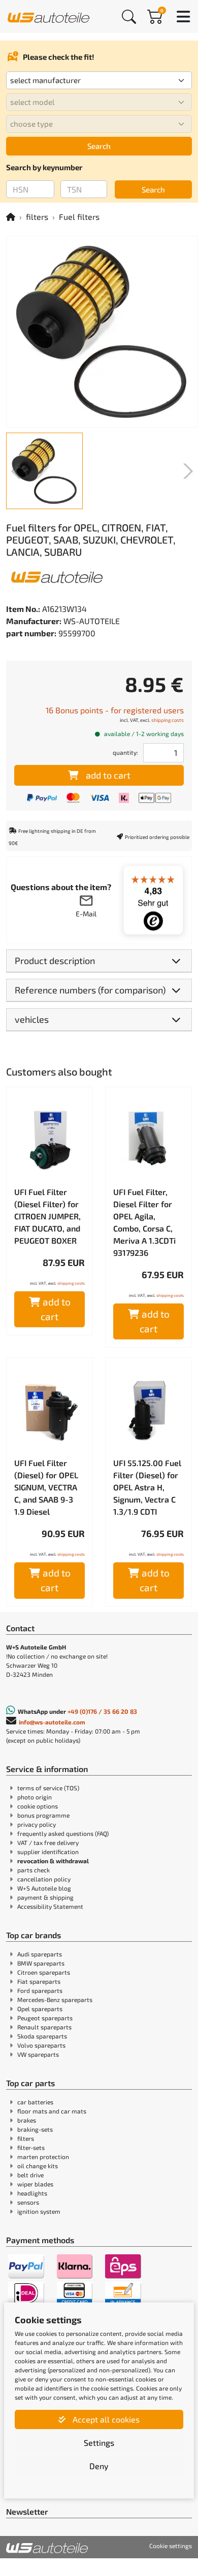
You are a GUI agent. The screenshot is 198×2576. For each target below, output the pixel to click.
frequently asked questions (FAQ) (63, 1833)
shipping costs (168, 720)
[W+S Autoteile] (48, 16)
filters (37, 217)
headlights (32, 2193)
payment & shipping (45, 1897)
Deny (99, 2466)
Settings (99, 2443)
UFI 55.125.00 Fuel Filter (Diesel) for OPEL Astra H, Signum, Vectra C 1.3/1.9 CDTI (147, 1487)
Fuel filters (79, 217)
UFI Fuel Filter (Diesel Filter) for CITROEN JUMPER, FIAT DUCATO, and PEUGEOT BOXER (47, 1216)
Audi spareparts (40, 1954)
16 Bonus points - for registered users (115, 710)
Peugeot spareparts (45, 2018)
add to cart (108, 775)
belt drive (30, 2175)
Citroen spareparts (44, 1972)
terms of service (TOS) (48, 1788)
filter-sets (31, 2147)
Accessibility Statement (50, 1906)
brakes (27, 2120)
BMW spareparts (41, 1963)
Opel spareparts (40, 2009)
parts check (34, 1870)
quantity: (125, 752)
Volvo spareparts (41, 2045)
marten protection (43, 2157)
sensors (28, 2202)
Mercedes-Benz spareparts (55, 2000)
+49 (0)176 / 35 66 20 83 (102, 1711)
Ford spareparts (40, 1990)
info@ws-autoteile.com (52, 1722)
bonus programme (43, 1815)
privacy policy (37, 1824)
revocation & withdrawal (53, 1861)
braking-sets (35, 2129)
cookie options (38, 1806)
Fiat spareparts (39, 1981)
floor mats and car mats (52, 2111)
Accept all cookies (105, 2419)
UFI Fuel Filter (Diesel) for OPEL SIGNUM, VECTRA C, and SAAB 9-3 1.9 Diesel (46, 1487)
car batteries (35, 2102)
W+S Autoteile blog (44, 1888)
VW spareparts (38, 2054)
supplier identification (48, 1852)
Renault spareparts (44, 2027)
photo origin (35, 1797)
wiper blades (35, 2184)
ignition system (39, 2211)
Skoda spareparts (42, 2036)
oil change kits (38, 2166)
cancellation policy (44, 1879)
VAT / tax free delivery (48, 1842)
